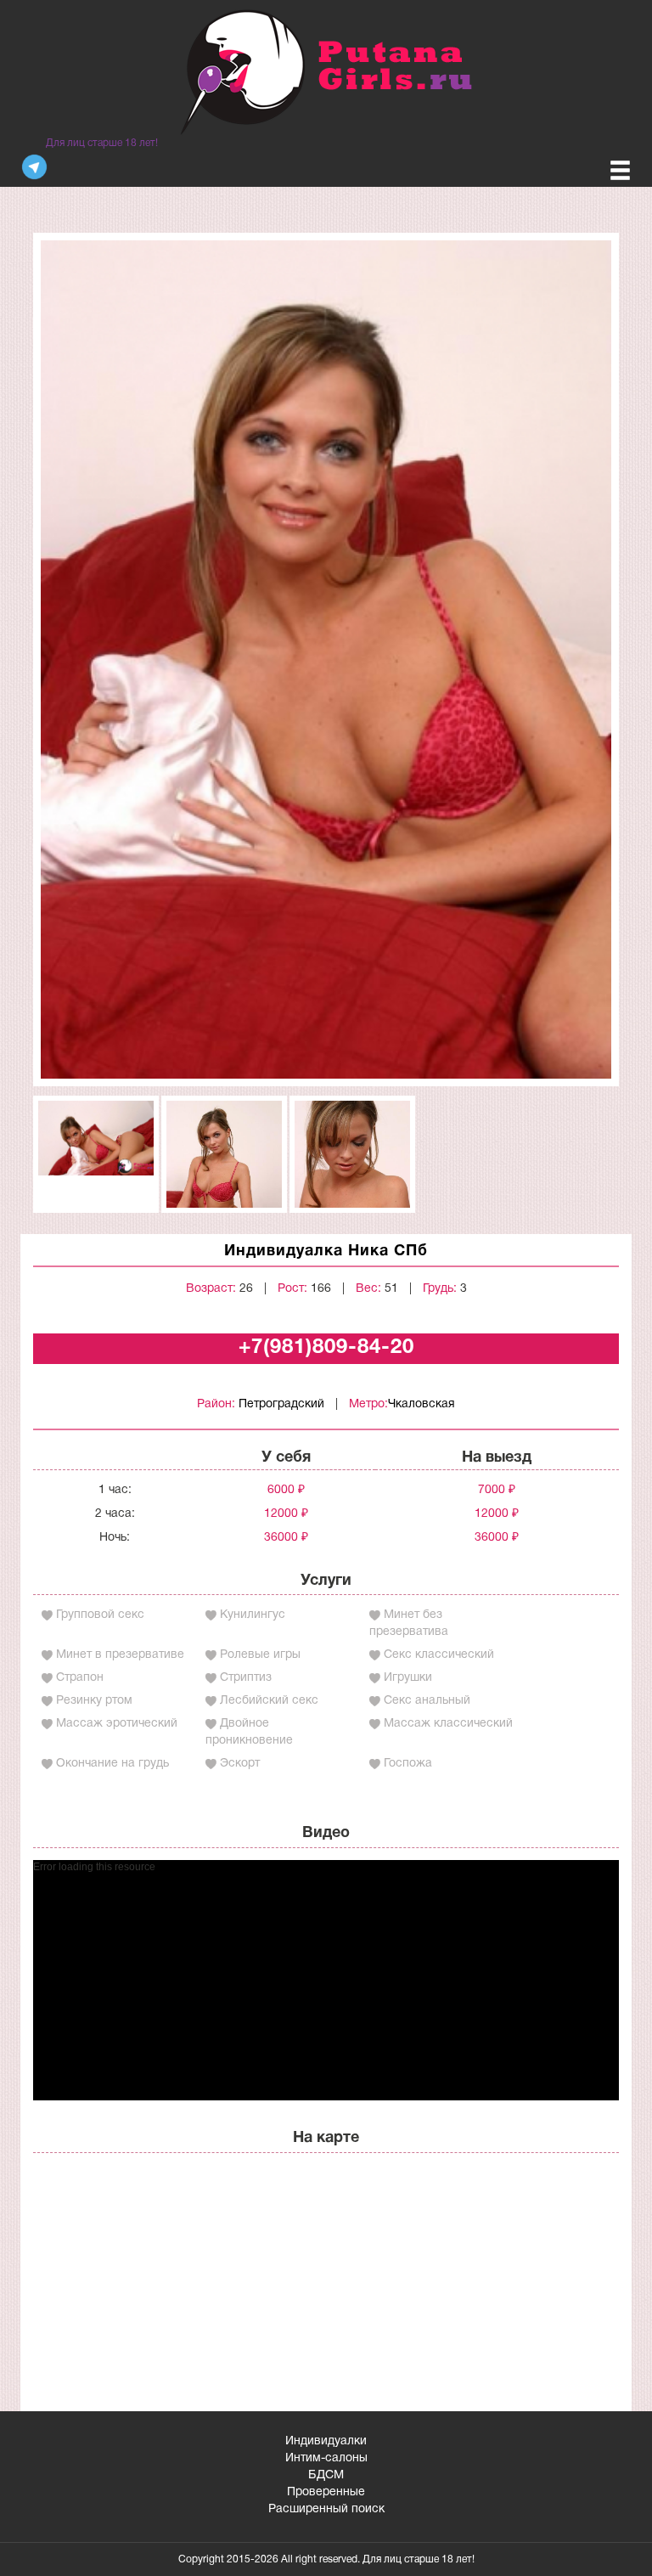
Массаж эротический (117, 1724)
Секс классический (439, 1655)
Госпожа (408, 1764)
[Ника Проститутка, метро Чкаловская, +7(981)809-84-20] (326, 660)
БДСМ (326, 2475)
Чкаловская (422, 1404)
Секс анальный (427, 1701)
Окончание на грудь (112, 1764)
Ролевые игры (260, 1655)
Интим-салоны (326, 2458)
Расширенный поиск (326, 2509)
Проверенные (326, 2492)
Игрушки (408, 1678)
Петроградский (281, 1404)
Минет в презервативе (120, 1655)
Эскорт (240, 1764)
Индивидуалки (326, 2441)
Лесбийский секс (269, 1701)
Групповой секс (100, 1615)
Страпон (80, 1678)
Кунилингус (253, 1615)
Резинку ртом (94, 1701)
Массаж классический (448, 1724)
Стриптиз (246, 1678)
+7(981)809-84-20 (326, 1348)
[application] (326, 1980)
